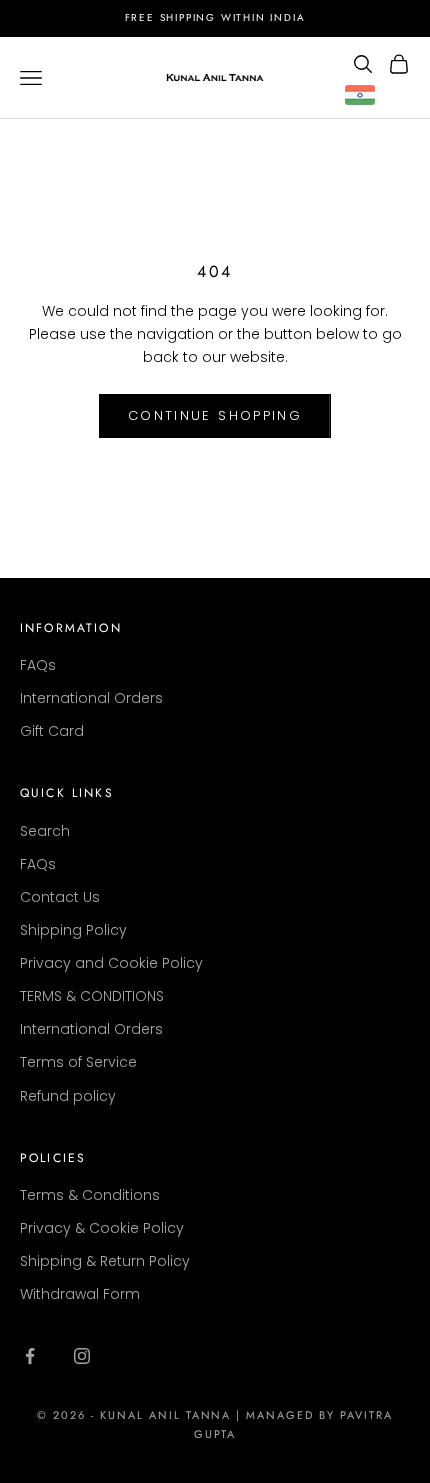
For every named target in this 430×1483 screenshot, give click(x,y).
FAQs (38, 665)
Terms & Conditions (90, 1195)
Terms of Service (78, 1062)
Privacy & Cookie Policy (102, 1228)
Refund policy (68, 1096)
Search (45, 831)
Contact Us (60, 897)
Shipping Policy (73, 930)
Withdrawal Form (80, 1294)
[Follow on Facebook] (30, 1356)
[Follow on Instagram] (82, 1356)
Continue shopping (215, 415)
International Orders (91, 698)
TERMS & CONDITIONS (92, 996)
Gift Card (52, 731)
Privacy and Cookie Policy (111, 963)
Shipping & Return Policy (105, 1261)
